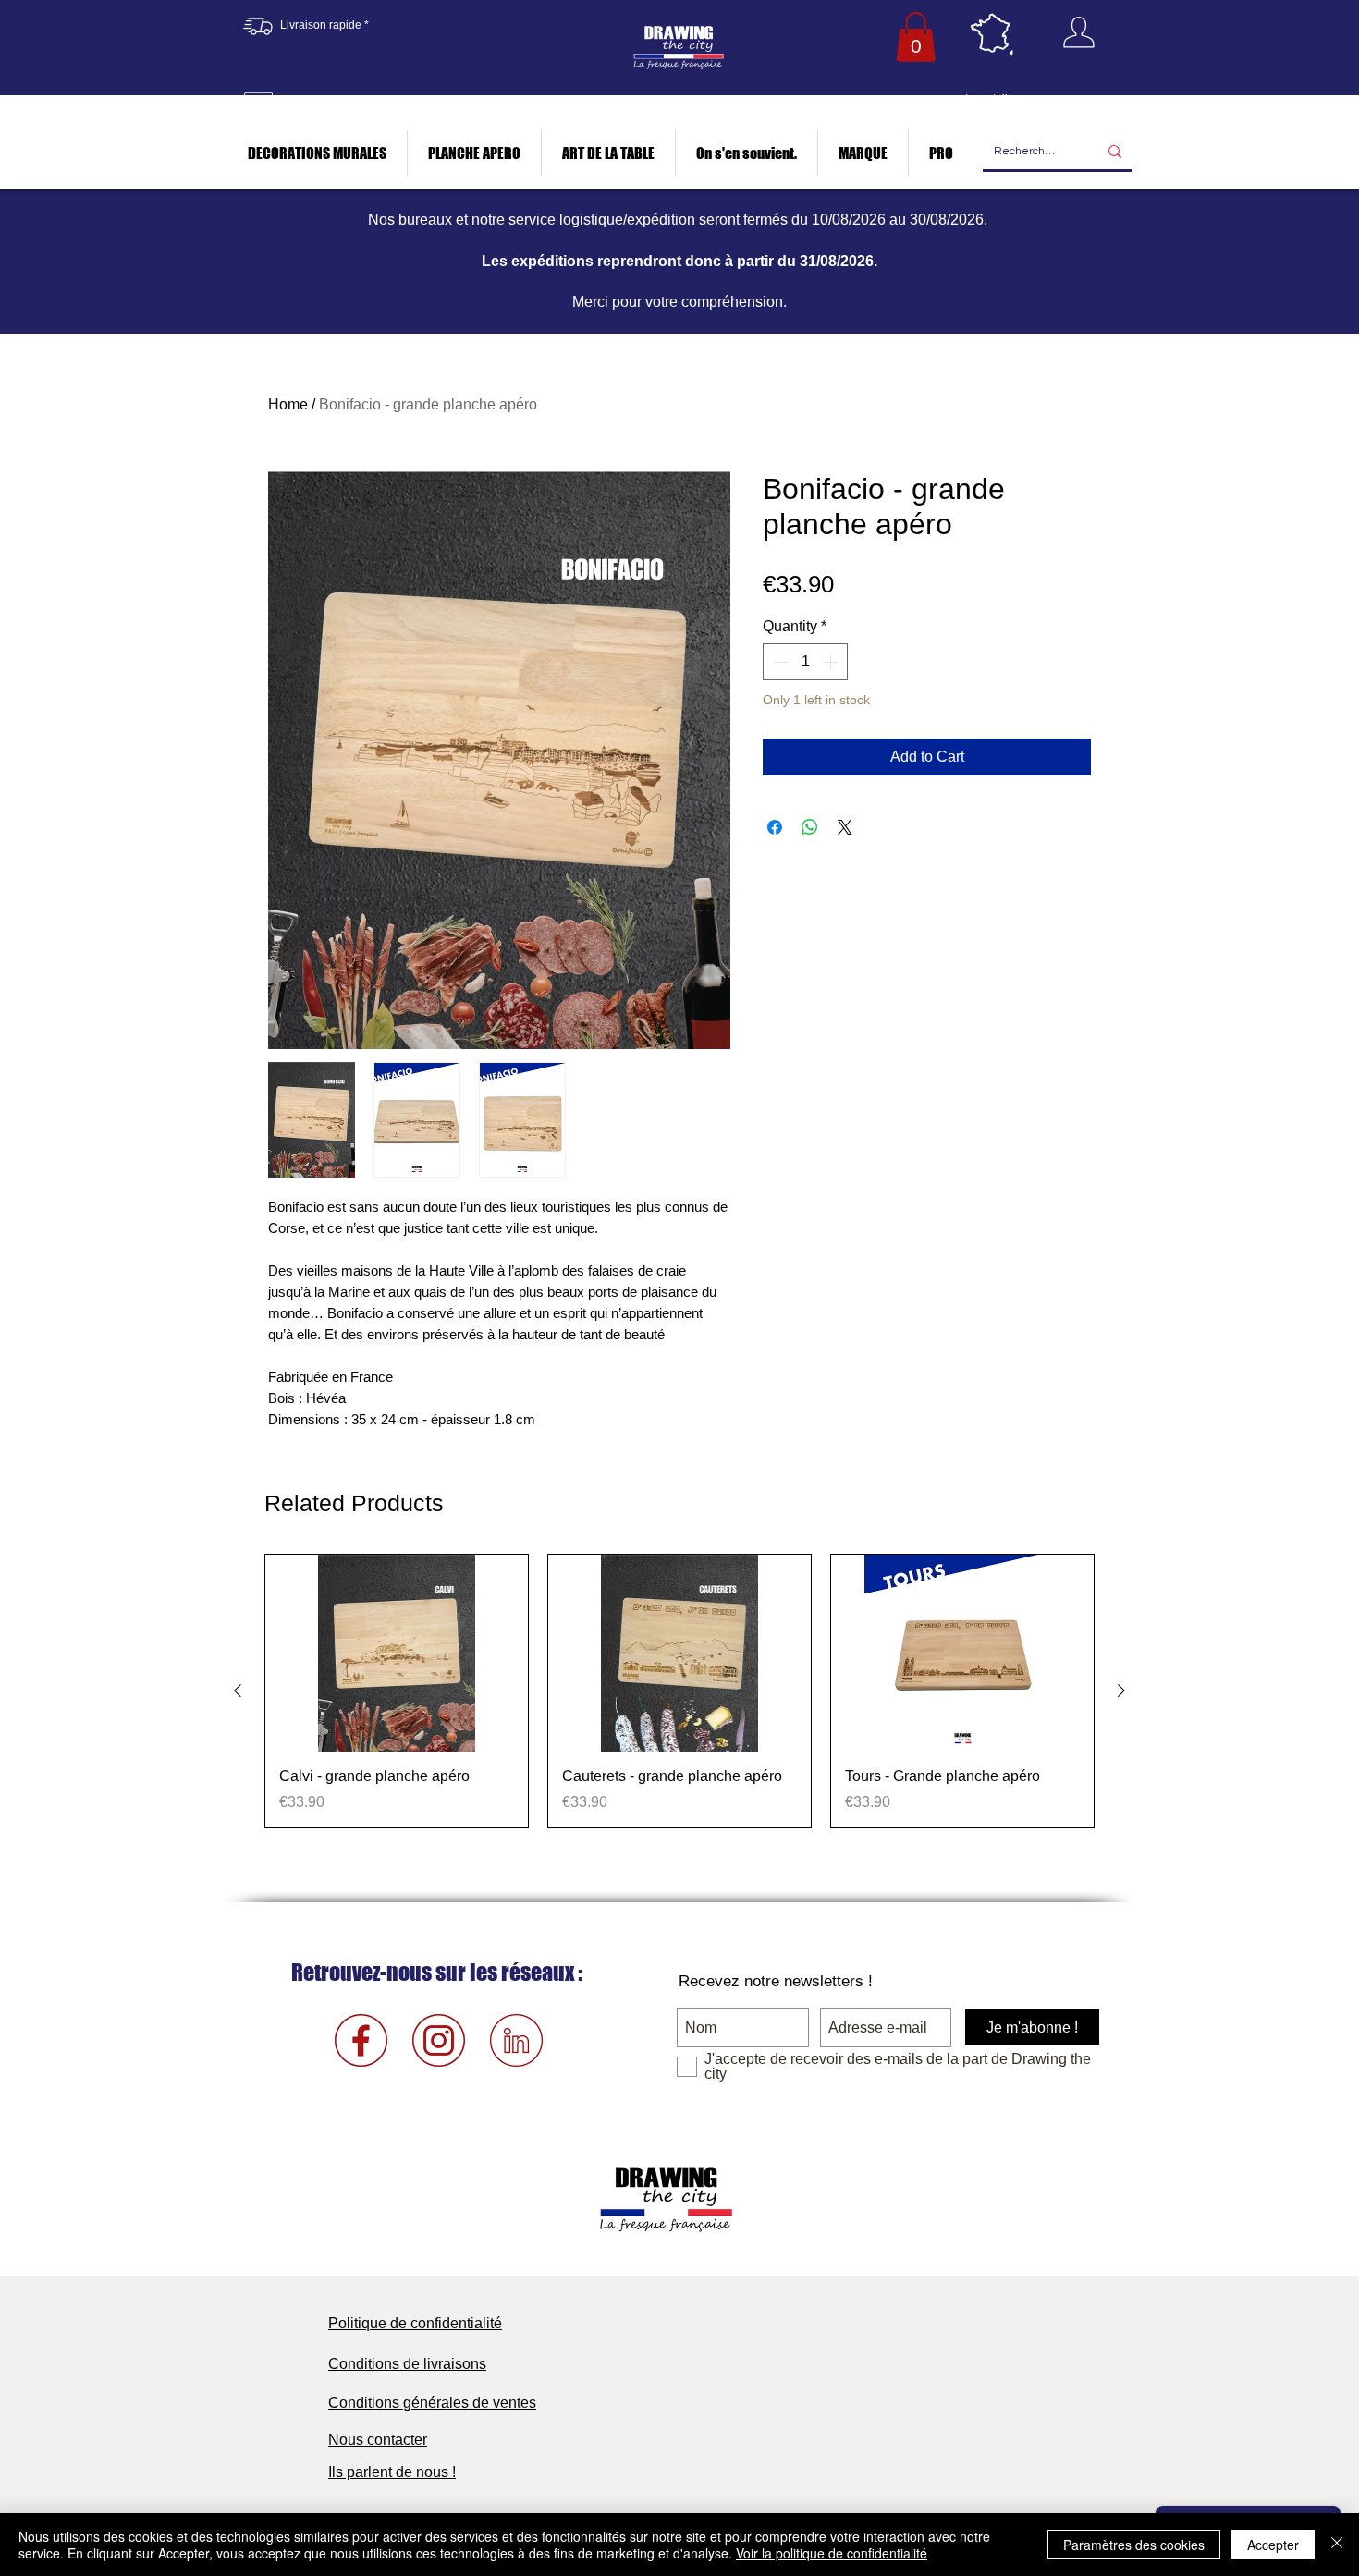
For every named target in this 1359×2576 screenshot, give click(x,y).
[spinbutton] (805, 662)
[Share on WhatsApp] (810, 827)
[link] (916, 37)
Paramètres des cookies (1134, 2545)
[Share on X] (845, 827)
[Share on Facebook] (775, 827)
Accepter (1273, 2545)
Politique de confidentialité (415, 2323)
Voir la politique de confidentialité (832, 2553)
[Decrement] (778, 662)
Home (288, 404)
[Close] (1337, 2545)
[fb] (361, 2040)
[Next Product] (1121, 1691)
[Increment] (832, 662)
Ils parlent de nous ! (392, 2472)
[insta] (439, 2040)
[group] (679, 1691)
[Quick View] (397, 1653)
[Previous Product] (238, 1691)
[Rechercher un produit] (1115, 152)
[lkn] (516, 2040)
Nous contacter (378, 2440)
